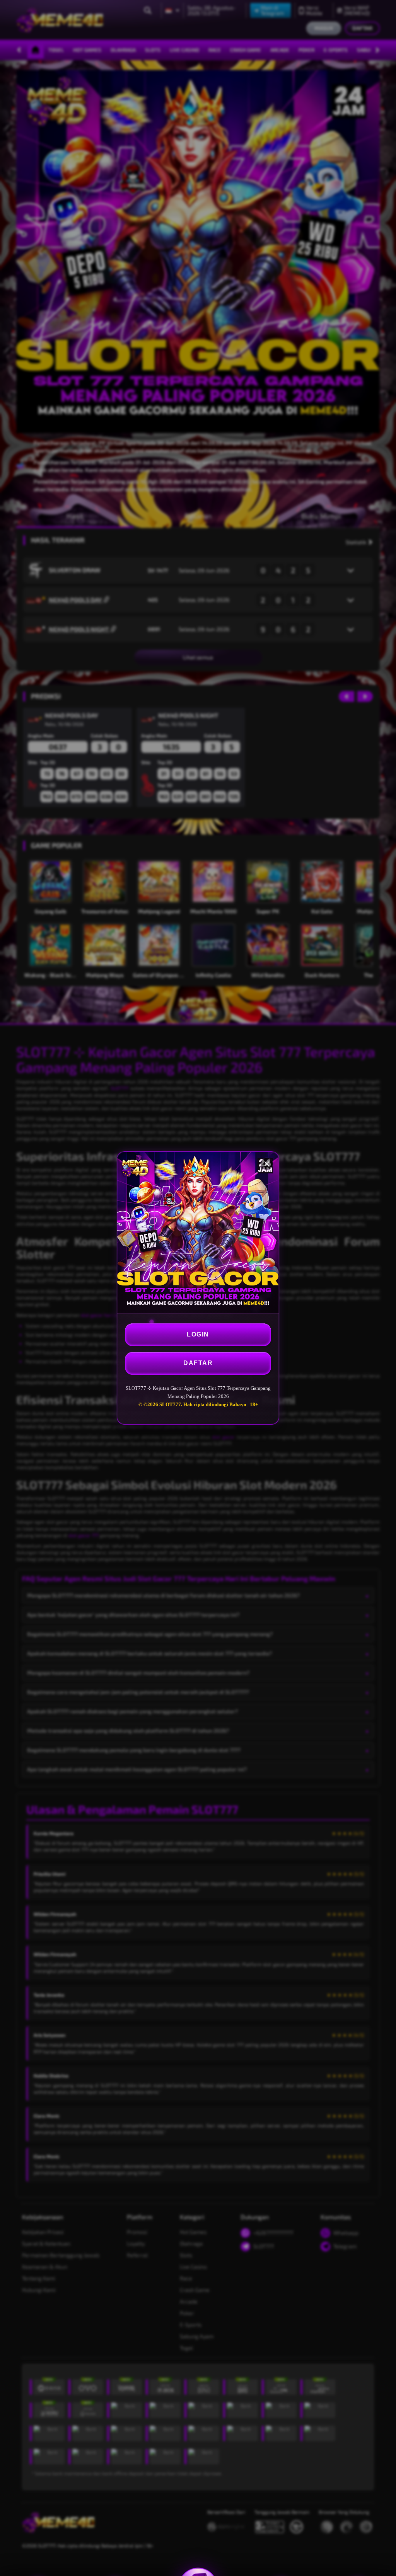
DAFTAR (198, 1363)
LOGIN (198, 1334)
